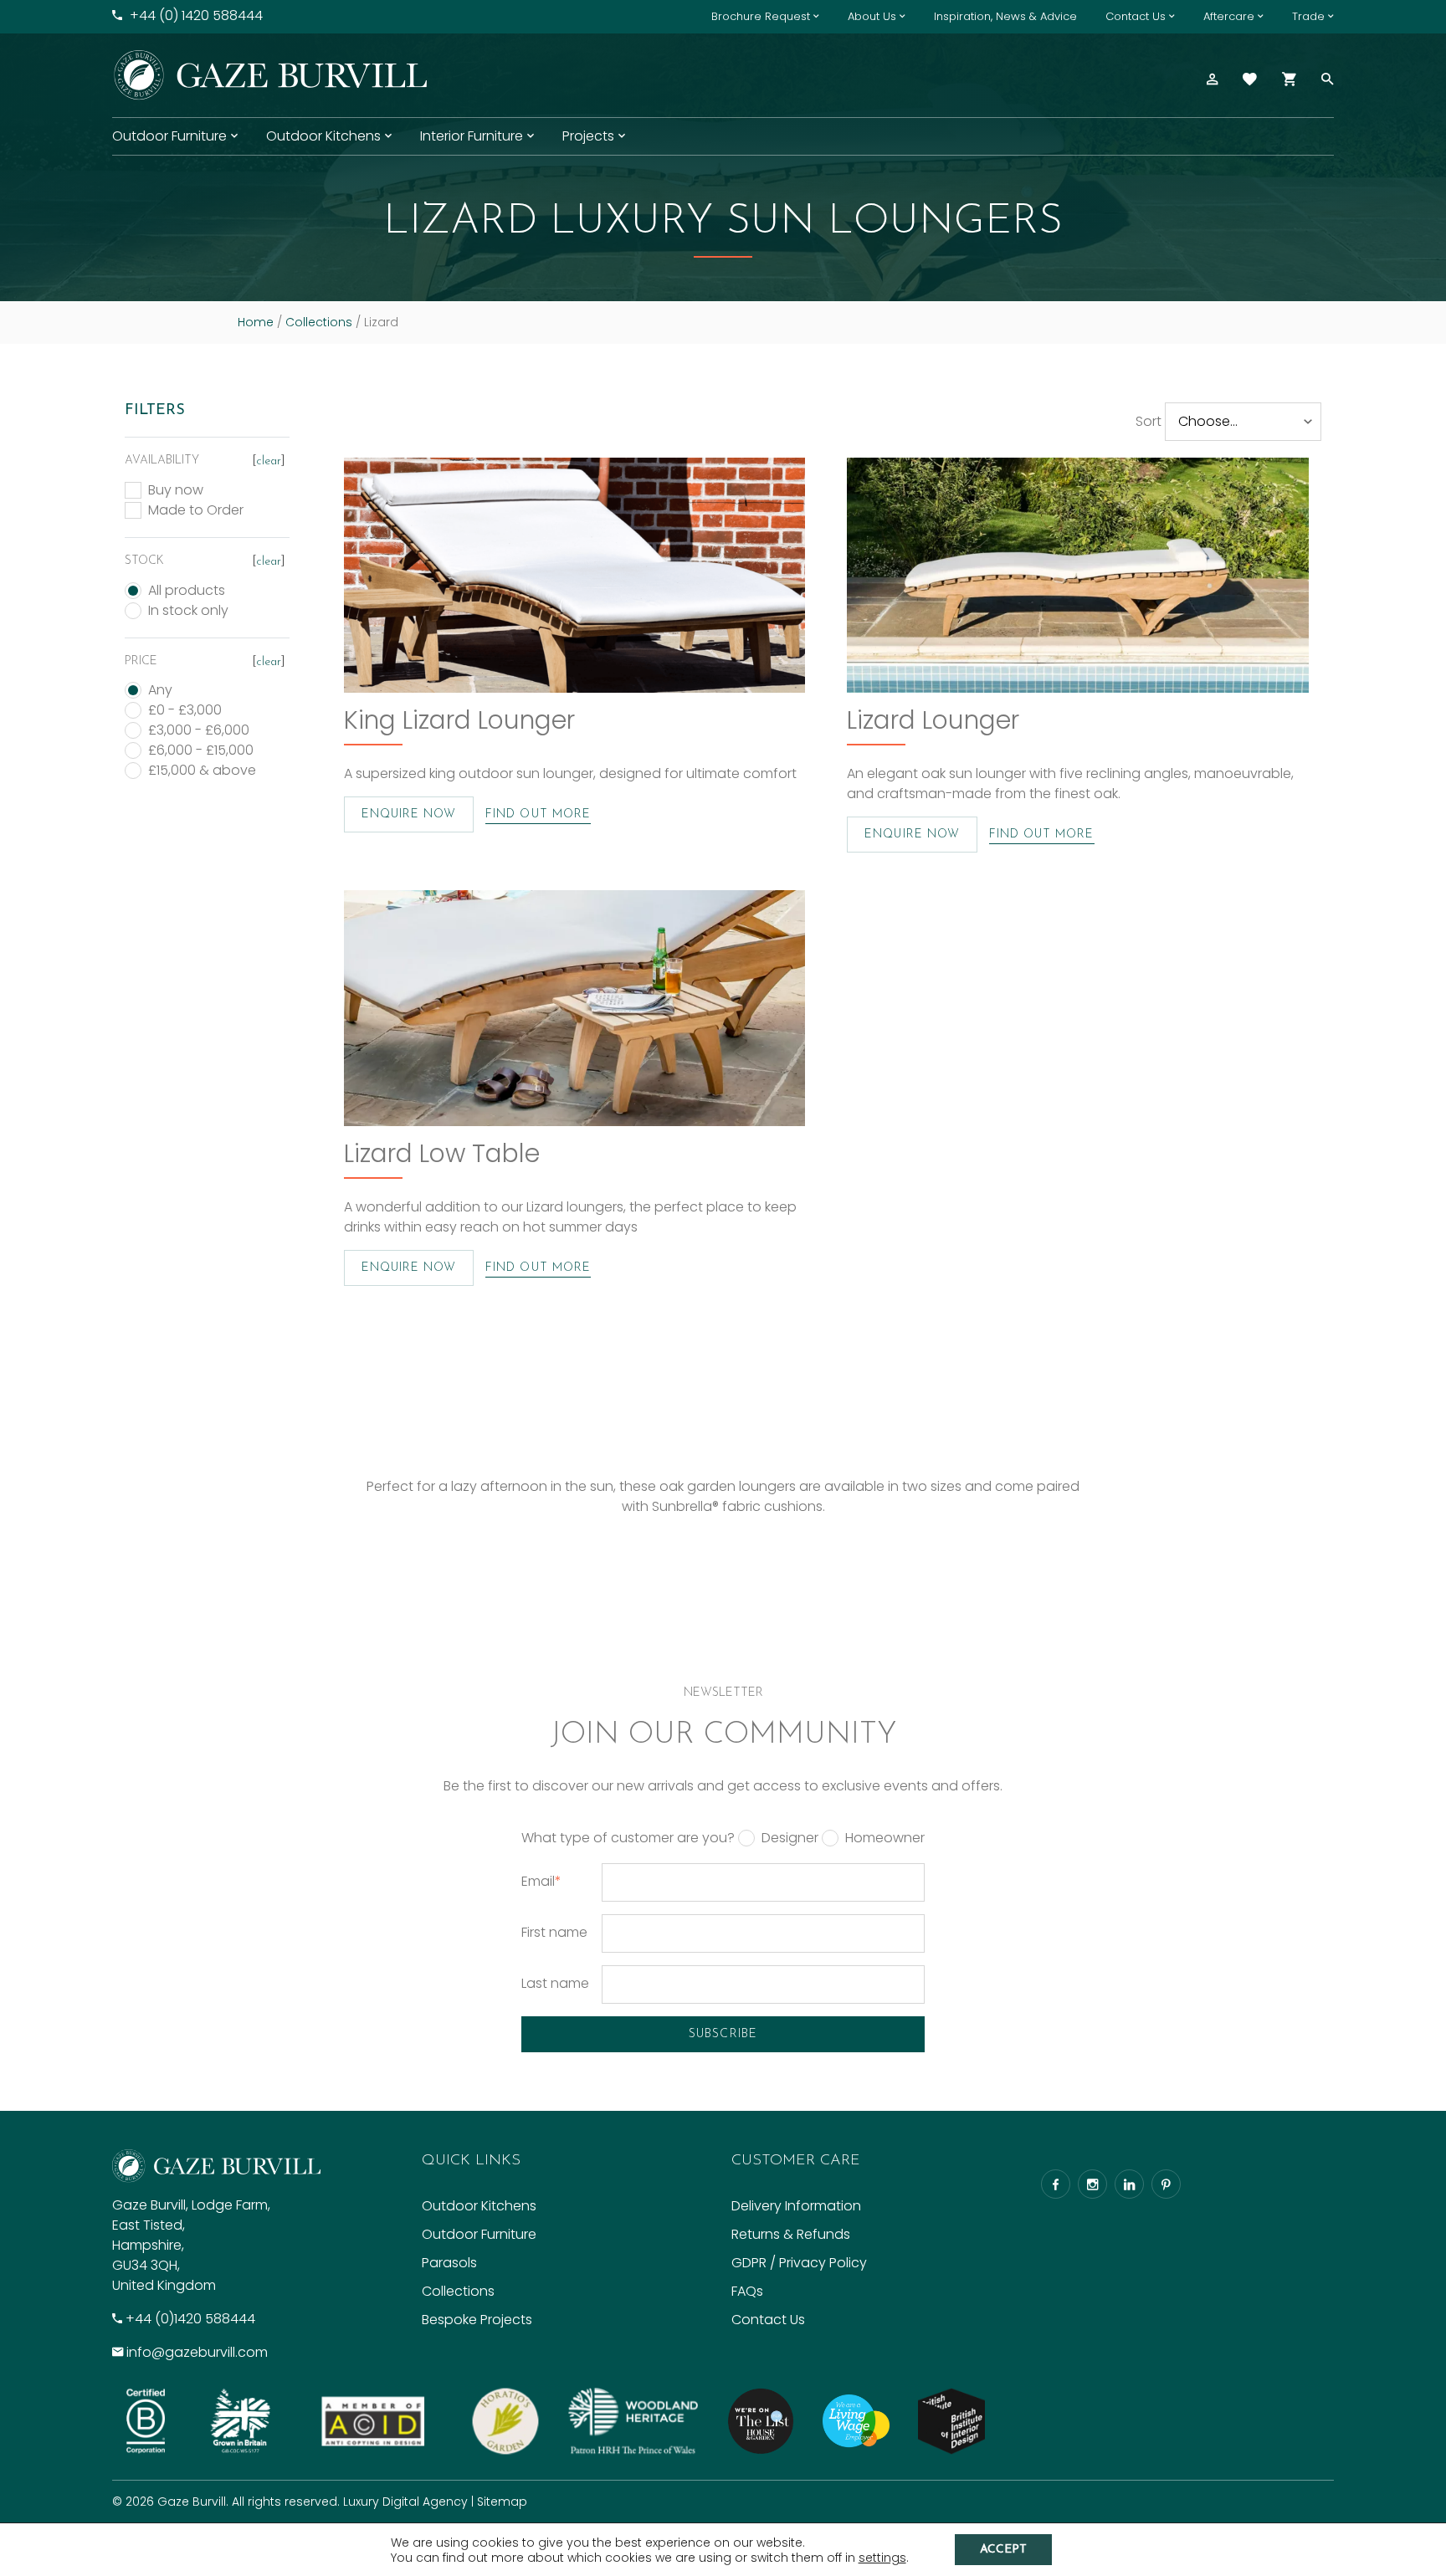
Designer (790, 1838)
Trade (1308, 16)
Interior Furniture (472, 136)
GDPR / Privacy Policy (799, 2263)
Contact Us (1136, 16)
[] (269, 461)
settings (882, 2558)
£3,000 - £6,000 (199, 730)
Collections (319, 322)
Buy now (176, 490)
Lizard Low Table (442, 1153)
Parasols (449, 2263)
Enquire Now (409, 814)
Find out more (538, 814)
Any (160, 690)
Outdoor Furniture (169, 136)
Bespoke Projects (477, 2320)
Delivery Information (796, 2206)
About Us (872, 16)
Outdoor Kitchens (323, 136)
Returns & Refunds (791, 2234)
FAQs (747, 2291)
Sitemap (502, 2502)
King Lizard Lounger (459, 720)
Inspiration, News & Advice (1005, 16)
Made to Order (196, 510)
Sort (1149, 421)
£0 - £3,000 (185, 710)
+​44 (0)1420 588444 (190, 2319)
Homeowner (885, 1838)
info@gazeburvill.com (197, 2352)
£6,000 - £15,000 (201, 750)
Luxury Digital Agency (405, 2502)
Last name (555, 1983)
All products (187, 591)
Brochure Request (761, 16)
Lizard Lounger (933, 720)
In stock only (188, 611)
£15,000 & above (202, 771)
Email (541, 1881)
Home (256, 322)
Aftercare (1229, 16)
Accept (1003, 2550)
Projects (588, 136)
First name (554, 1932)
